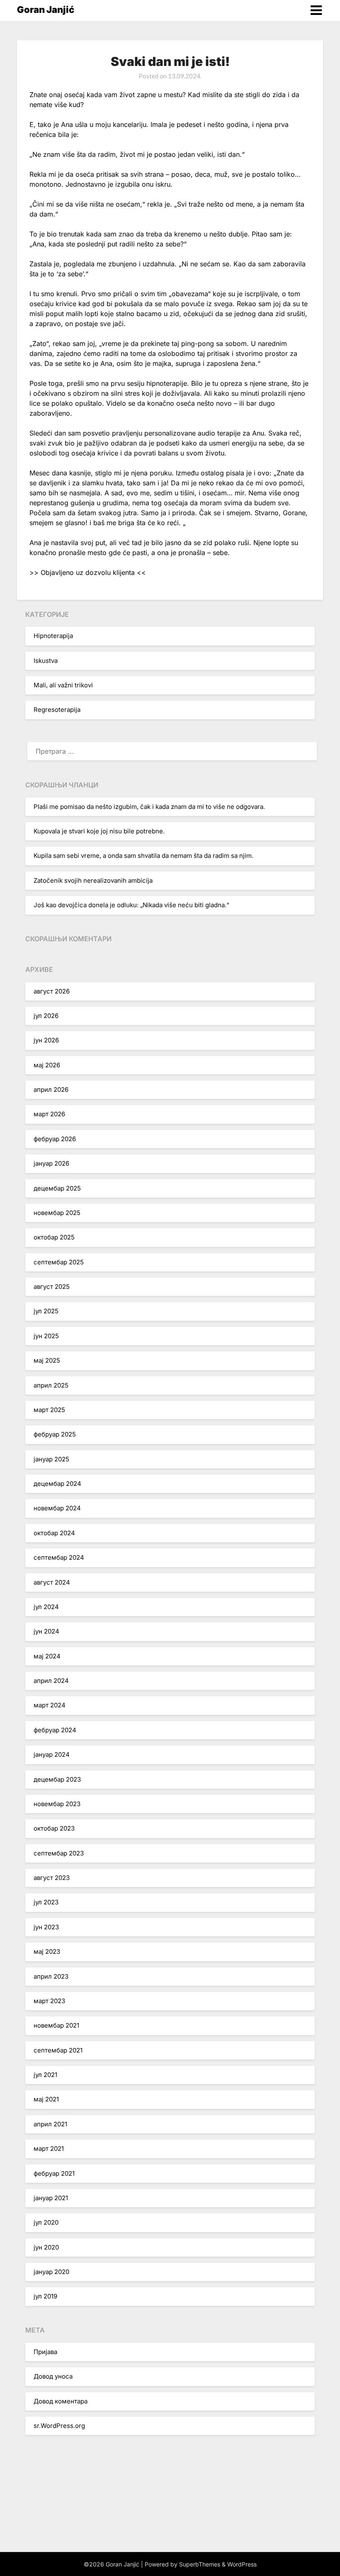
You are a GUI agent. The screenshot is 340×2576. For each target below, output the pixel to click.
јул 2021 (45, 2075)
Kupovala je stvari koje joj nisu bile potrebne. (99, 831)
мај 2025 (47, 1360)
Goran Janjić (46, 10)
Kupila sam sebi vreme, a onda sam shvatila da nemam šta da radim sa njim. (143, 856)
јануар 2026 (51, 1163)
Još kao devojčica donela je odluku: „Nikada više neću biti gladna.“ (131, 905)
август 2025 (52, 1287)
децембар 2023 (57, 1779)
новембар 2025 (57, 1213)
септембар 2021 (58, 2050)
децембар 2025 (57, 1188)
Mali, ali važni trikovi (63, 685)
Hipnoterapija (53, 636)
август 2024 (52, 1582)
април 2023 (51, 1976)
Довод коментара (61, 2401)
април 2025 (51, 1385)
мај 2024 (47, 1656)
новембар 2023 (57, 1804)
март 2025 (49, 1410)
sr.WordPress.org (59, 2426)
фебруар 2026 (55, 1139)
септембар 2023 (59, 1853)
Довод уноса (53, 2376)
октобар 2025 (54, 1237)
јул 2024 (46, 1607)
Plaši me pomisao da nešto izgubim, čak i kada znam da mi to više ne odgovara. (149, 807)
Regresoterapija (57, 710)
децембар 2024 (57, 1484)
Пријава (45, 2352)
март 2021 (49, 2149)
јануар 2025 (51, 1459)
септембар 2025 (59, 1262)
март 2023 (49, 2001)
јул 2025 (46, 1311)
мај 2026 (47, 1065)
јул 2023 (46, 1902)
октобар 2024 (54, 1533)
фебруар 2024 (55, 1730)
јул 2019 (45, 2296)
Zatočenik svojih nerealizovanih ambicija (93, 880)
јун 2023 (46, 1927)
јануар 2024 (52, 1754)
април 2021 (50, 2124)
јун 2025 (46, 1336)
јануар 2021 (51, 2198)
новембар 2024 (57, 1508)
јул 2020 (46, 2222)
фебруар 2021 (54, 2173)
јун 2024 (46, 1631)
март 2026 (49, 1114)
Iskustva (46, 661)
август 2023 (52, 1878)
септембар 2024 (59, 1557)
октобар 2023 (54, 1828)
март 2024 (50, 1705)
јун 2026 (46, 1040)
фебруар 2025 (55, 1434)
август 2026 (52, 991)
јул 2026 (46, 1016)
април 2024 (51, 1681)
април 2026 (51, 1090)
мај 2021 (46, 2099)
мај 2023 (47, 1951)
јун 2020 (46, 2247)
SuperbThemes (200, 2564)
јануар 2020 (51, 2272)
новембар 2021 (56, 2025)
